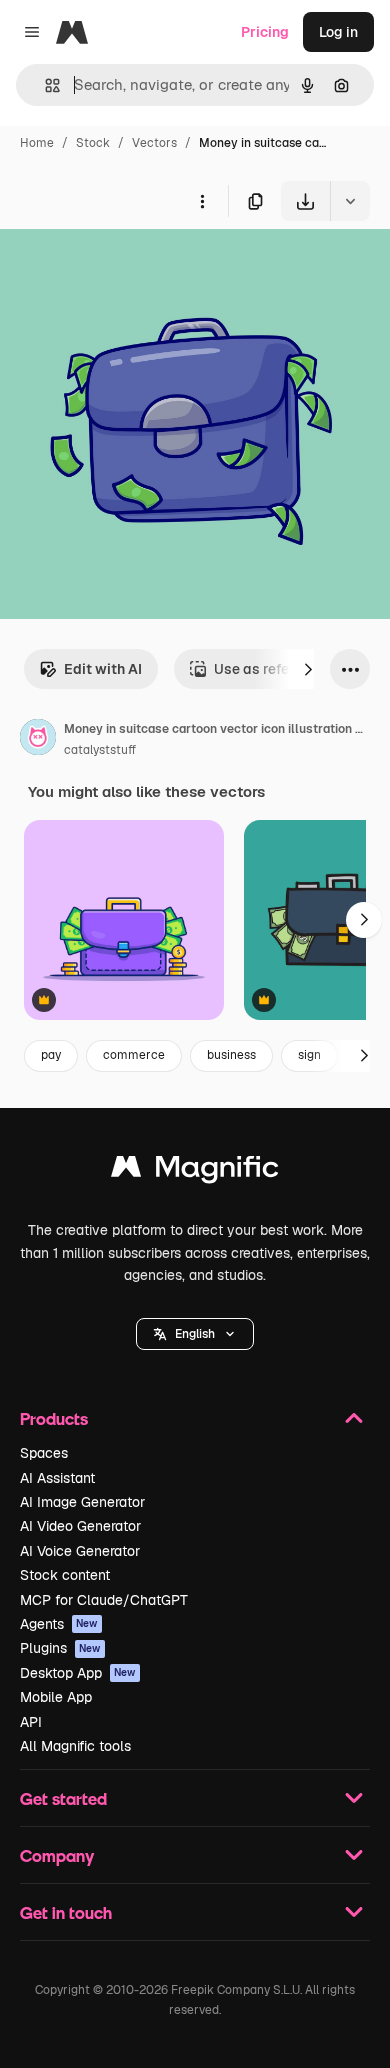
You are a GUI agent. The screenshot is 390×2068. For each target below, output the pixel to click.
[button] (195, 1334)
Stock (93, 143)
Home (37, 143)
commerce (134, 1055)
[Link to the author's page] (38, 740)
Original (128, 267)
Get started (63, 1798)
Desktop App (78, 1673)
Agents (59, 1624)
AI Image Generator (82, 1502)
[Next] (308, 669)
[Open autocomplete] (44, 85)
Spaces (44, 1453)
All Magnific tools (75, 1746)
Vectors (154, 143)
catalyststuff (100, 750)
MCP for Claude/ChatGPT (104, 1600)
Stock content (65, 1575)
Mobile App (56, 1697)
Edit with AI (103, 669)
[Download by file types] (350, 201)
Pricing (265, 32)
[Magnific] (195, 1171)
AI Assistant (57, 1478)
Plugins (60, 1648)
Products (54, 1418)
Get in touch (66, 1912)
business (231, 1055)
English (195, 1334)
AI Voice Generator (80, 1551)
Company (57, 1855)
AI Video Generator (80, 1526)
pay (51, 1055)
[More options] (202, 201)
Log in (338, 32)
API (31, 1722)
